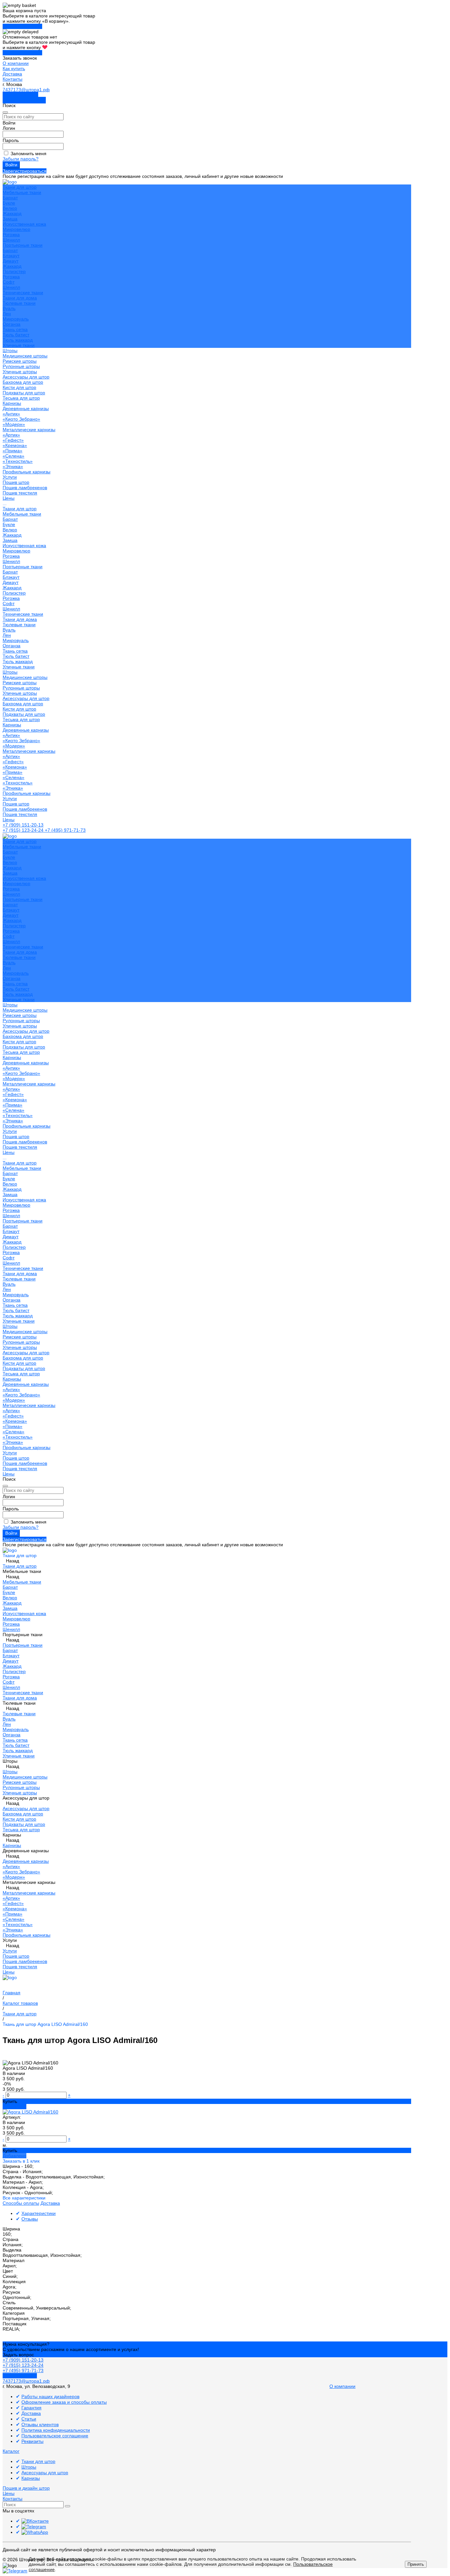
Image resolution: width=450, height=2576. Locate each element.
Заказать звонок (20, 95)
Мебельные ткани (22, 192)
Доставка (12, 74)
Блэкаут (11, 256)
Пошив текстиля (20, 493)
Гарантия (31, 2408)
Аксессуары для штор (26, 698)
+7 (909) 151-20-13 (23, 825)
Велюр (10, 208)
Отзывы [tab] (30, 2219)
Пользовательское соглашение (55, 2436)
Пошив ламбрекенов (25, 488)
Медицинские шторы (25, 356)
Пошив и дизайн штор (26, 2488)
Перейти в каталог (22, 26)
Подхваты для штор (24, 393)
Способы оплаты (21, 2203)
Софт (9, 282)
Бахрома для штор (23, 382)
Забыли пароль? (21, 159)
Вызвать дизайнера (24, 100)
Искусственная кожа (24, 224)
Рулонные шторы (21, 366)
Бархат (10, 198)
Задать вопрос (18, 2355)
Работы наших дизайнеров (50, 2396)
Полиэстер (14, 271)
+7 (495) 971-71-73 (65, 830)
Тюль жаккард (18, 340)
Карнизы (12, 725)
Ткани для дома (20, 298)
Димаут (11, 261)
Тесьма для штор (21, 398)
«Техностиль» (18, 461)
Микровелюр (16, 229)
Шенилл (11, 240)
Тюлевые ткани (19, 303)
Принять (416, 2564)
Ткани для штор (20, 509)
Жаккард (12, 213)
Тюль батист (16, 335)
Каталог (11, 2451)
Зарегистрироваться (25, 171)
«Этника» (13, 466)
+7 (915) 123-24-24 (24, 830)
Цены (9, 820)
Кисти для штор (19, 387)
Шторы (10, 672)
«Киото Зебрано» (21, 419)
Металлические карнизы (29, 430)
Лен (7, 314)
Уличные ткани (19, 345)
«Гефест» (13, 440)
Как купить (14, 69)
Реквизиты (32, 2441)
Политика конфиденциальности (56, 2430)
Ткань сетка (15, 329)
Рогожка (11, 235)
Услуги (10, 798)
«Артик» (11, 435)
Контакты (13, 79)
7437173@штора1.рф (26, 90)
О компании (16, 63)
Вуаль (9, 308)
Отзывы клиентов (40, 2424)
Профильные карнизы (27, 472)
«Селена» (14, 456)
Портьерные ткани (23, 245)
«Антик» (11, 414)
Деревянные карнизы (26, 408)
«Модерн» (14, 424)
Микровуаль (16, 319)
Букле (9, 203)
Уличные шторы (20, 372)
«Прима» (13, 451)
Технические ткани (23, 293)
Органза (12, 324)
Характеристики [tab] (39, 2213)
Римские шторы (20, 361)
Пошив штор (16, 482)
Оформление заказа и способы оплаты (64, 2402)
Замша (10, 219)
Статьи (29, 2419)
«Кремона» (15, 445)
